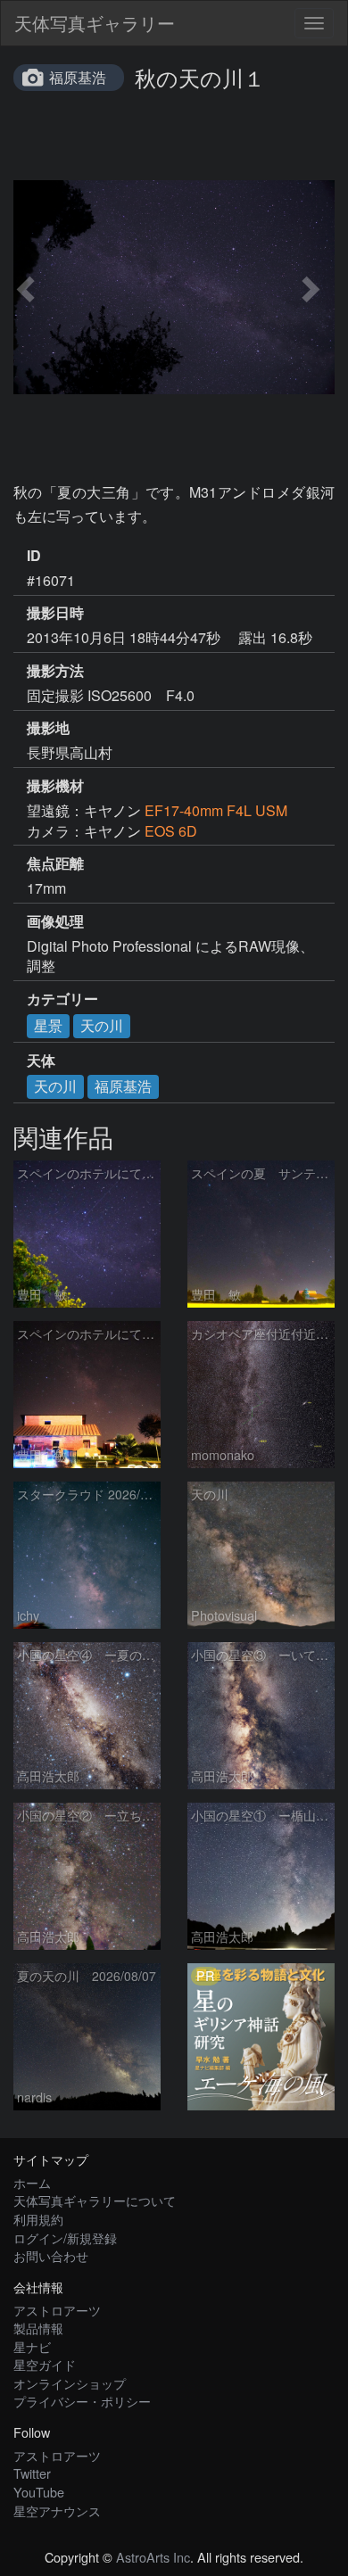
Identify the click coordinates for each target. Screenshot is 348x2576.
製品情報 (38, 2328)
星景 (48, 1025)
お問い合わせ (51, 2255)
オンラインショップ (70, 2383)
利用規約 (38, 2219)
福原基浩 (78, 77)
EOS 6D (171, 831)
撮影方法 (55, 671)
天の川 (102, 1025)
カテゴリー (62, 999)
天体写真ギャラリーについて (95, 2200)
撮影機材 (55, 786)
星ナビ (32, 2346)
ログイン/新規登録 (65, 2237)
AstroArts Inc (153, 2557)
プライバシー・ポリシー (82, 2401)
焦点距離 (55, 863)
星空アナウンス (57, 2510)
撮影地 (48, 728)
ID (34, 556)
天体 (41, 1061)
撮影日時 (55, 613)
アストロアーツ (57, 2310)
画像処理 (55, 921)
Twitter (32, 2473)
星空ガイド (45, 2364)
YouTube (39, 2492)
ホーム (32, 2182)
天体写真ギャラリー (95, 23)
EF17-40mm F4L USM (216, 810)
